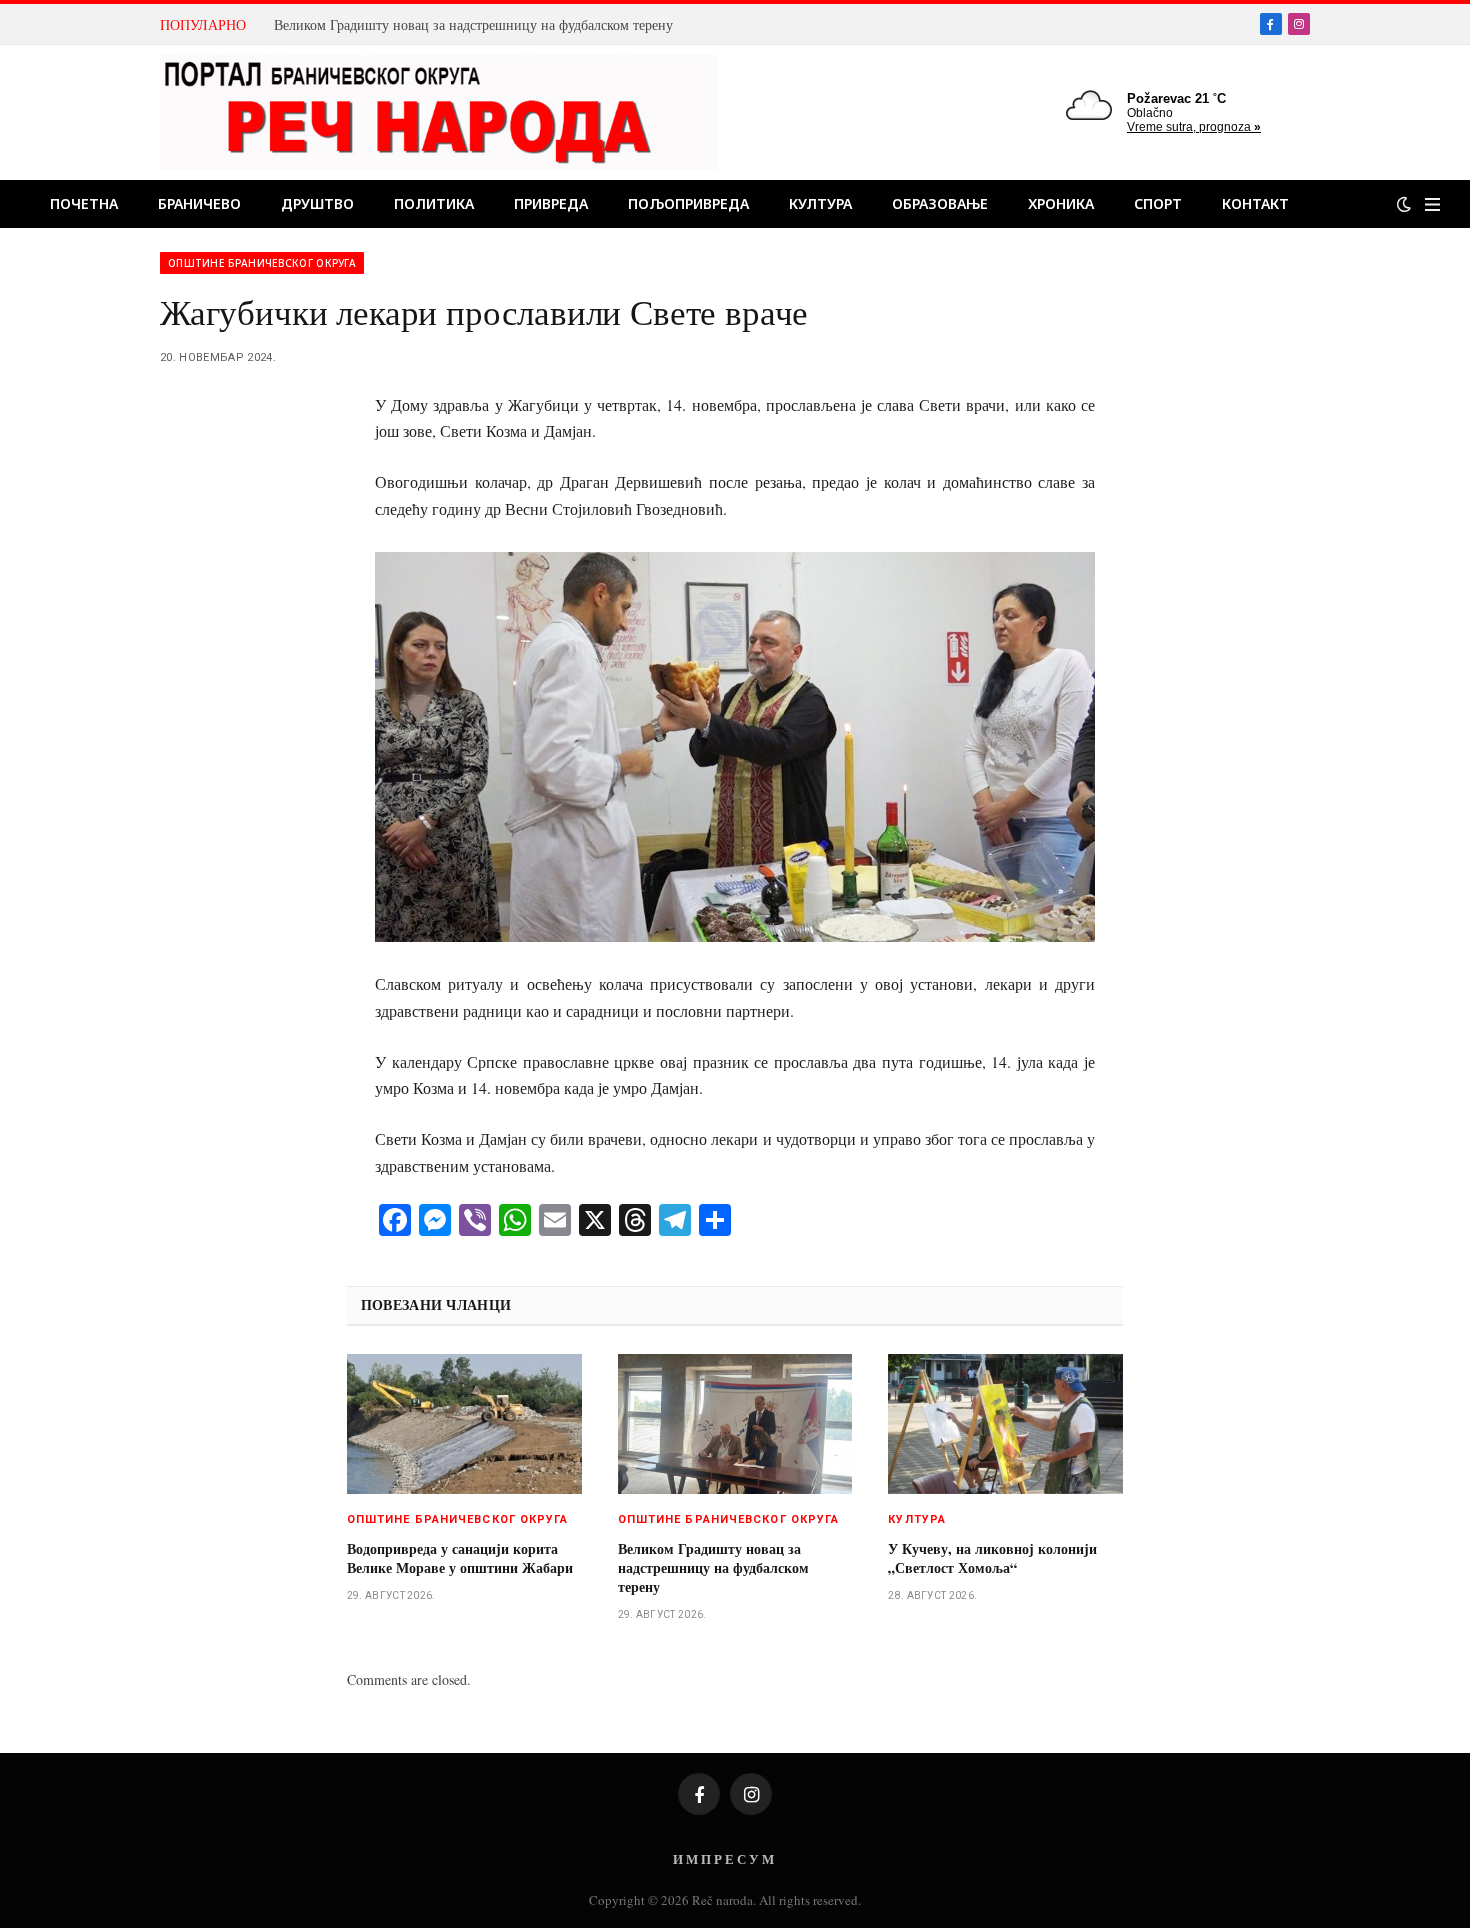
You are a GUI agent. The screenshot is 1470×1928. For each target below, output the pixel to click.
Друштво (317, 203)
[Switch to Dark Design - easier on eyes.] (1404, 204)
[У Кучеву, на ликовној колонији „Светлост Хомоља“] (1005, 1424)
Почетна (84, 203)
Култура (820, 203)
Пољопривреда (688, 203)
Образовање (940, 203)
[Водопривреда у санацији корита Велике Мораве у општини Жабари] (464, 1424)
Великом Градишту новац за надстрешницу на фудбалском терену (473, 25)
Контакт (1255, 203)
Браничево (199, 203)
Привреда (551, 203)
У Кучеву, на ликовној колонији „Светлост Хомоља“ (992, 1558)
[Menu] (1432, 204)
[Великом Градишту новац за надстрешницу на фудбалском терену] (735, 1424)
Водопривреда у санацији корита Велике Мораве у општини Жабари (460, 1558)
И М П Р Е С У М (723, 1858)
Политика (434, 203)
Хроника (1061, 203)
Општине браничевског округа (262, 263)
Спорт (1158, 203)
